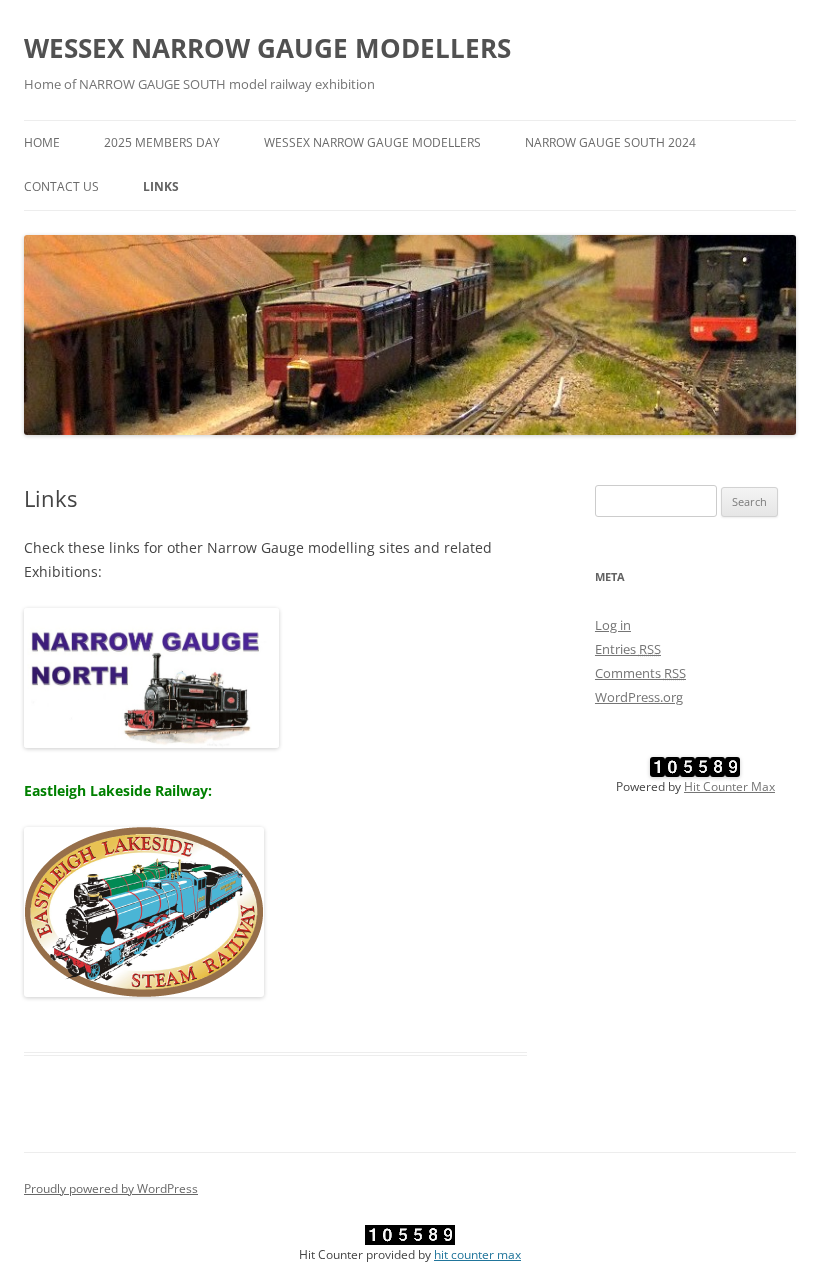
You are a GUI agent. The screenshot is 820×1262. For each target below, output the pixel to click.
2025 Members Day (162, 142)
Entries (628, 649)
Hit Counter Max (729, 786)
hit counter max (477, 1254)
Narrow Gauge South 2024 (610, 142)
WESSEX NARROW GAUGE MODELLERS (267, 48)
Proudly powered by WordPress (111, 1188)
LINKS (161, 186)
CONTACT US (61, 186)
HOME (42, 142)
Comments (640, 673)
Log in (613, 625)
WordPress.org (639, 697)
